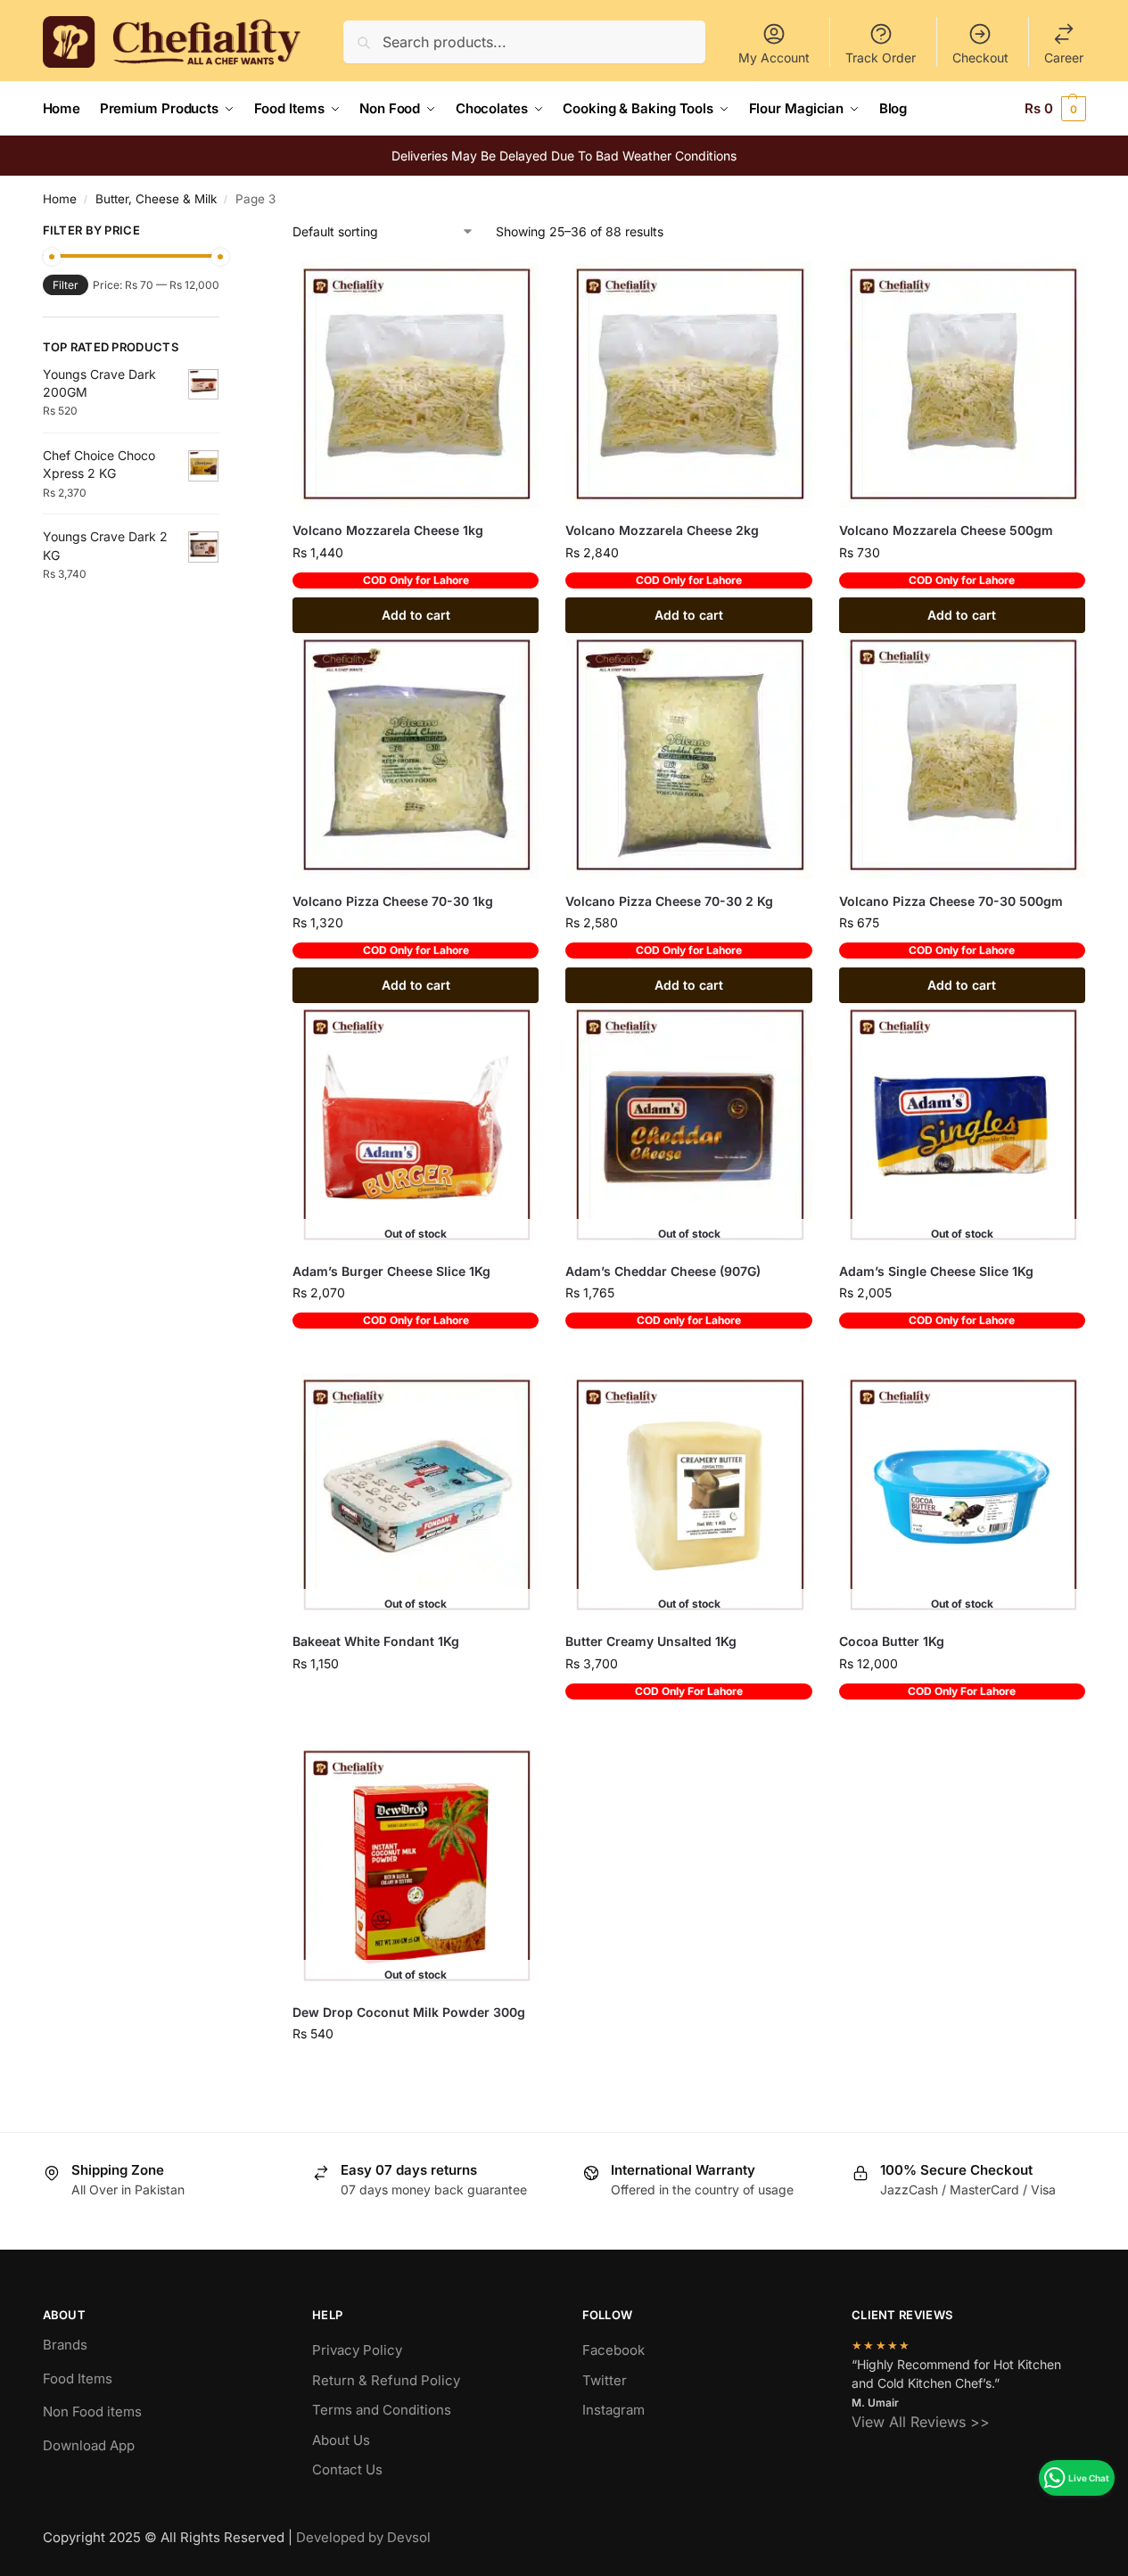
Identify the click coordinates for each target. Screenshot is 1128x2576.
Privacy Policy (357, 2350)
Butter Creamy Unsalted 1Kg (651, 1641)
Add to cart (416, 615)
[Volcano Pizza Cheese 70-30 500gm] (962, 756)
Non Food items (94, 2411)
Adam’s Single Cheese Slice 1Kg (936, 1271)
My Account (774, 58)
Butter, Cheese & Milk (156, 199)
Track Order (881, 58)
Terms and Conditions (382, 2410)
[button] (1055, 109)
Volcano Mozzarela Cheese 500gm (946, 530)
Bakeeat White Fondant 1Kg (376, 1641)
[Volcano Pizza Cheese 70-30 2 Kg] (688, 756)
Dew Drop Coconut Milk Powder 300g (409, 2012)
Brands (65, 2345)
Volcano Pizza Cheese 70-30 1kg (393, 901)
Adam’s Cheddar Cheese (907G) (663, 1271)
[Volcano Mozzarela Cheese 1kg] (416, 385)
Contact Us (347, 2469)
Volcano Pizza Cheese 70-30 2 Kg (669, 901)
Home (60, 199)
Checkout (980, 58)
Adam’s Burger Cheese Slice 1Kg (391, 1271)
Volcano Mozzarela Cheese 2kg (662, 530)
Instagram (613, 2410)
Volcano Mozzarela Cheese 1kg (388, 530)
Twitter (605, 2380)
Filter (66, 285)
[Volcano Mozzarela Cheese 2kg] (688, 385)
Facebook (613, 2350)
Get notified (416, 1355)
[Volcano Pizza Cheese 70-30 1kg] (416, 756)
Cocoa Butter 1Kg (892, 1641)
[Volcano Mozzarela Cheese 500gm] (962, 385)
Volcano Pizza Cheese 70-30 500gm (951, 901)
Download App (89, 2445)
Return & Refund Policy (386, 2380)
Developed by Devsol (363, 2537)
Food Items (78, 2378)
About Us (341, 2440)
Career (1064, 58)
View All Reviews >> (921, 2422)
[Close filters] (225, 233)
